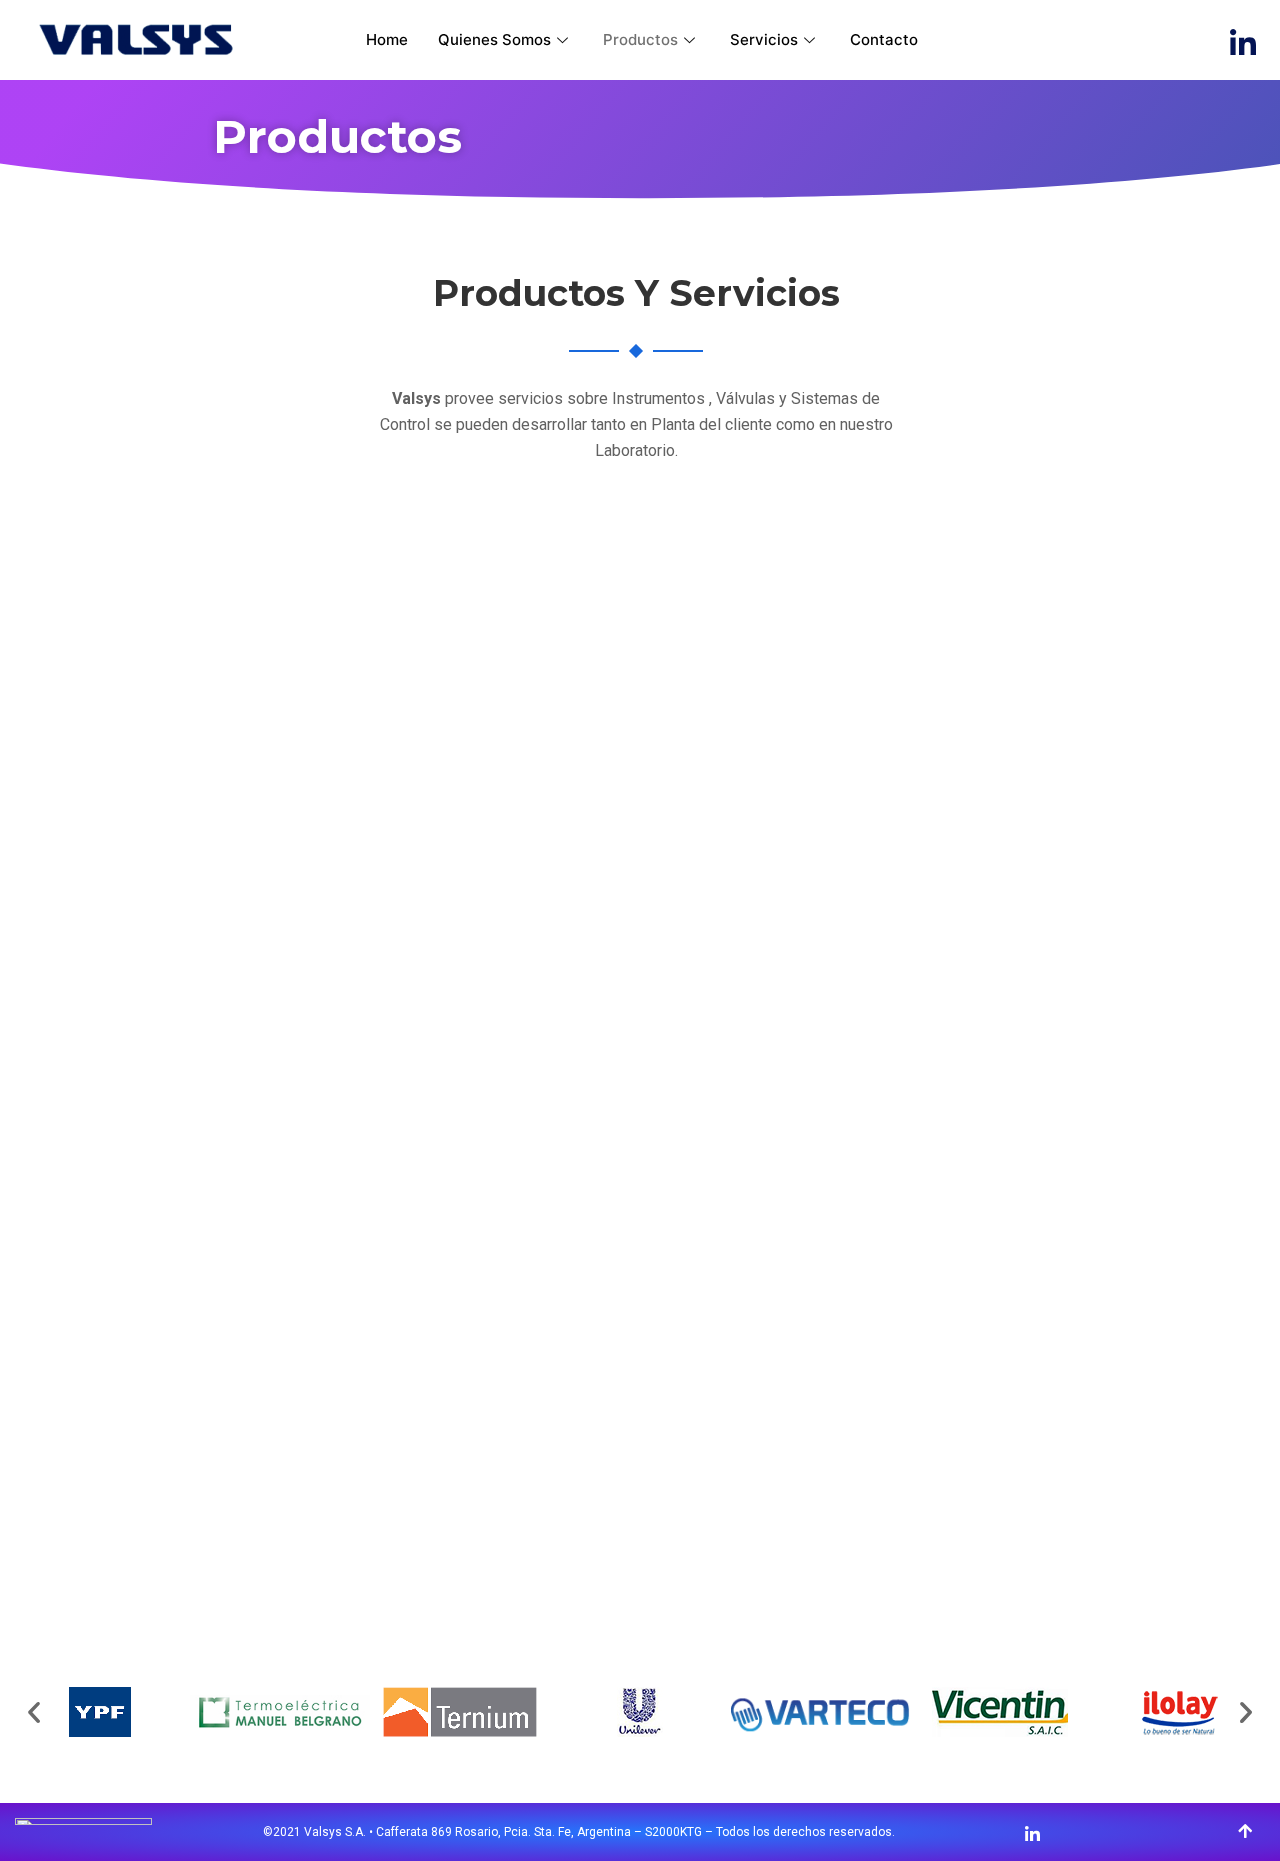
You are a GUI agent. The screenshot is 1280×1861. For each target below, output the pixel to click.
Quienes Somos (494, 39)
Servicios (764, 39)
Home (387, 39)
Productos (640, 39)
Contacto (884, 39)
